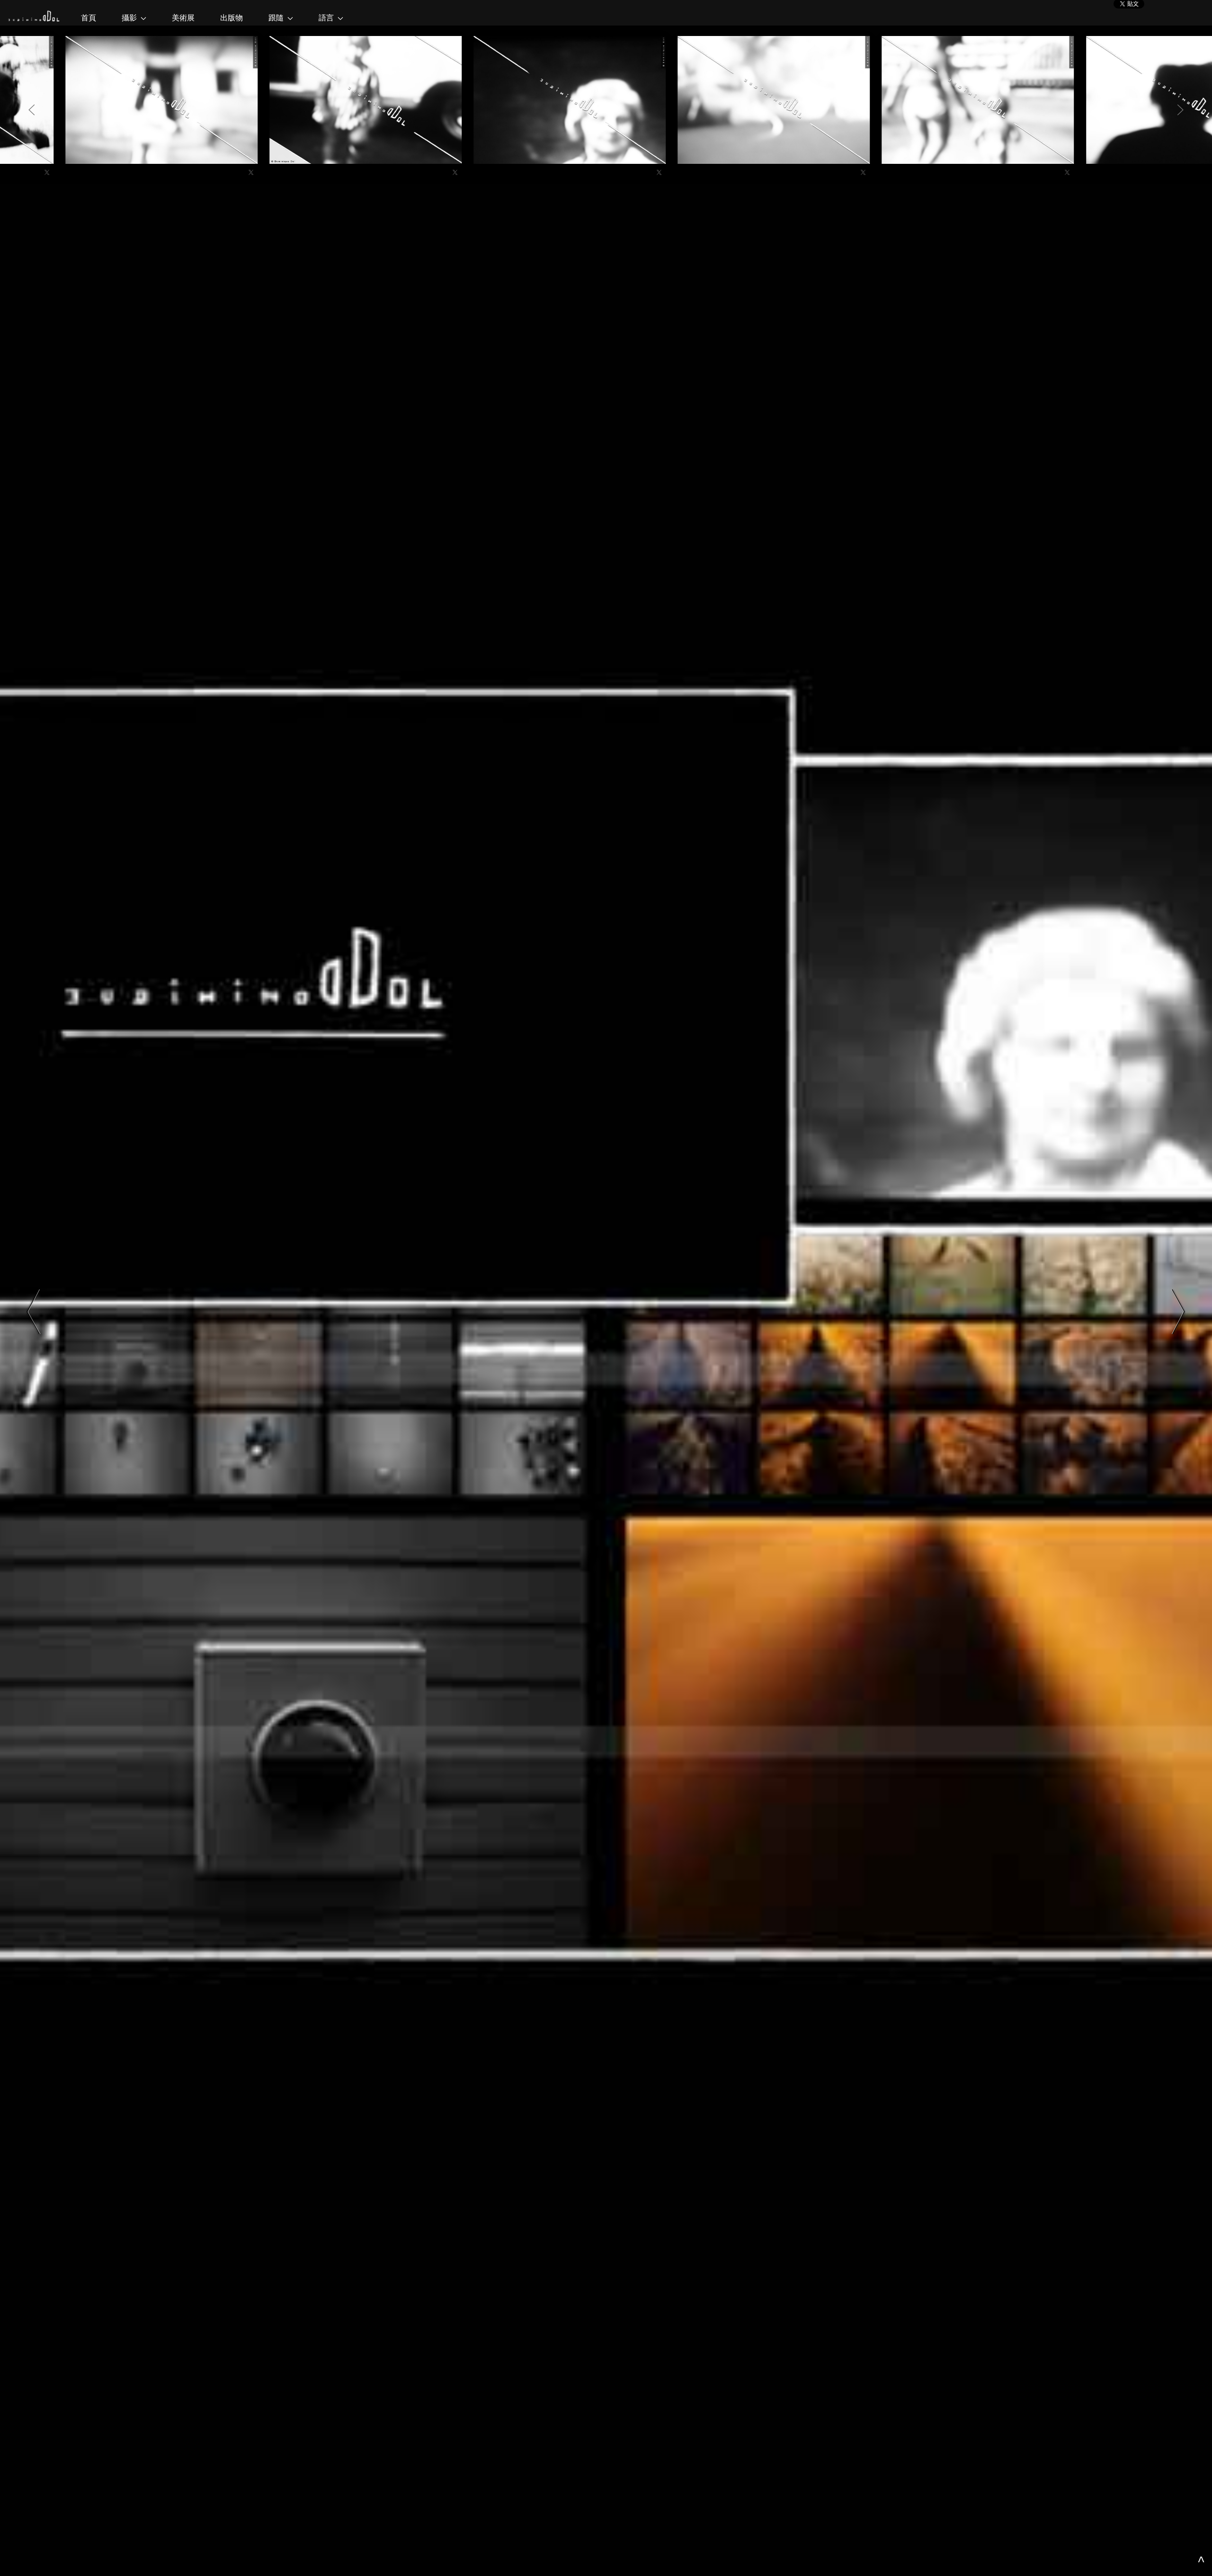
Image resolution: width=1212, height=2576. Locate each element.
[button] (32, 110)
